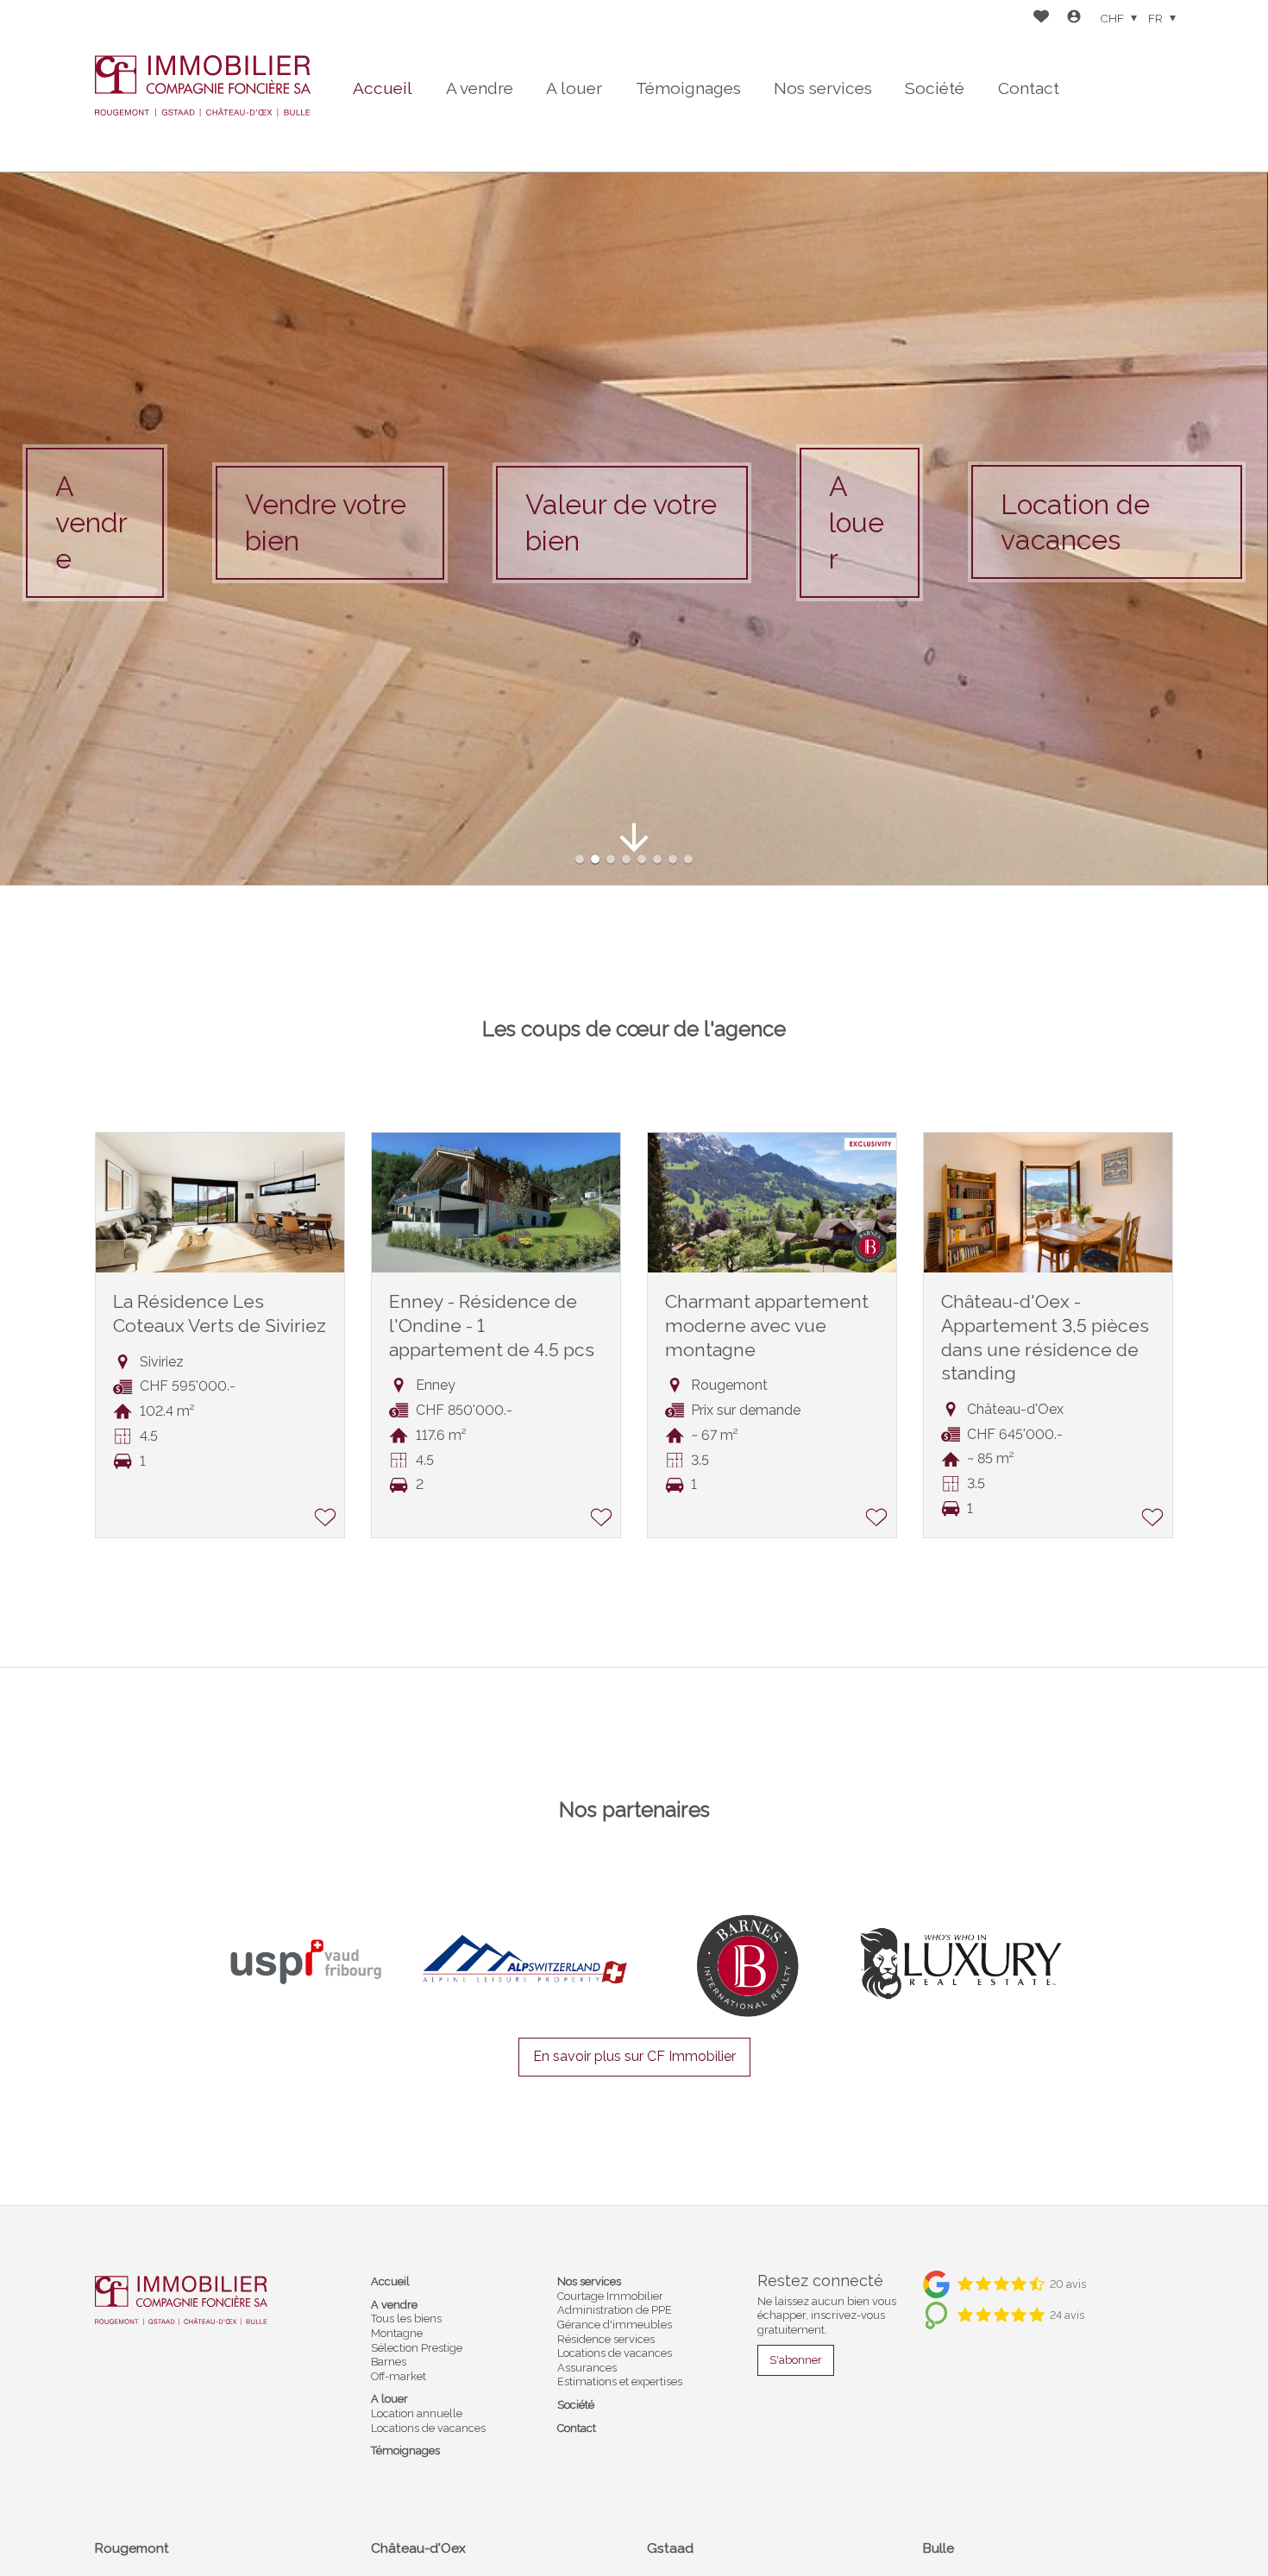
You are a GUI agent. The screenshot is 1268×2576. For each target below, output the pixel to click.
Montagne (397, 2333)
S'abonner (796, 2360)
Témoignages (688, 88)
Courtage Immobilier (610, 2296)
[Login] (1074, 19)
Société (935, 88)
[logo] (203, 86)
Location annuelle (417, 2413)
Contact (1029, 88)
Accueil (383, 88)
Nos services (823, 88)
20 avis (1068, 2284)
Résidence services (606, 2339)
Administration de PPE (615, 2310)
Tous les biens (406, 2318)
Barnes (389, 2362)
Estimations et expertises (620, 2381)
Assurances (587, 2368)
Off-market (399, 2376)
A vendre (480, 88)
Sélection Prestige (417, 2348)
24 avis (1067, 2315)
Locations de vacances (428, 2428)
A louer (574, 88)
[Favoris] (1041, 19)
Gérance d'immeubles (615, 2325)
